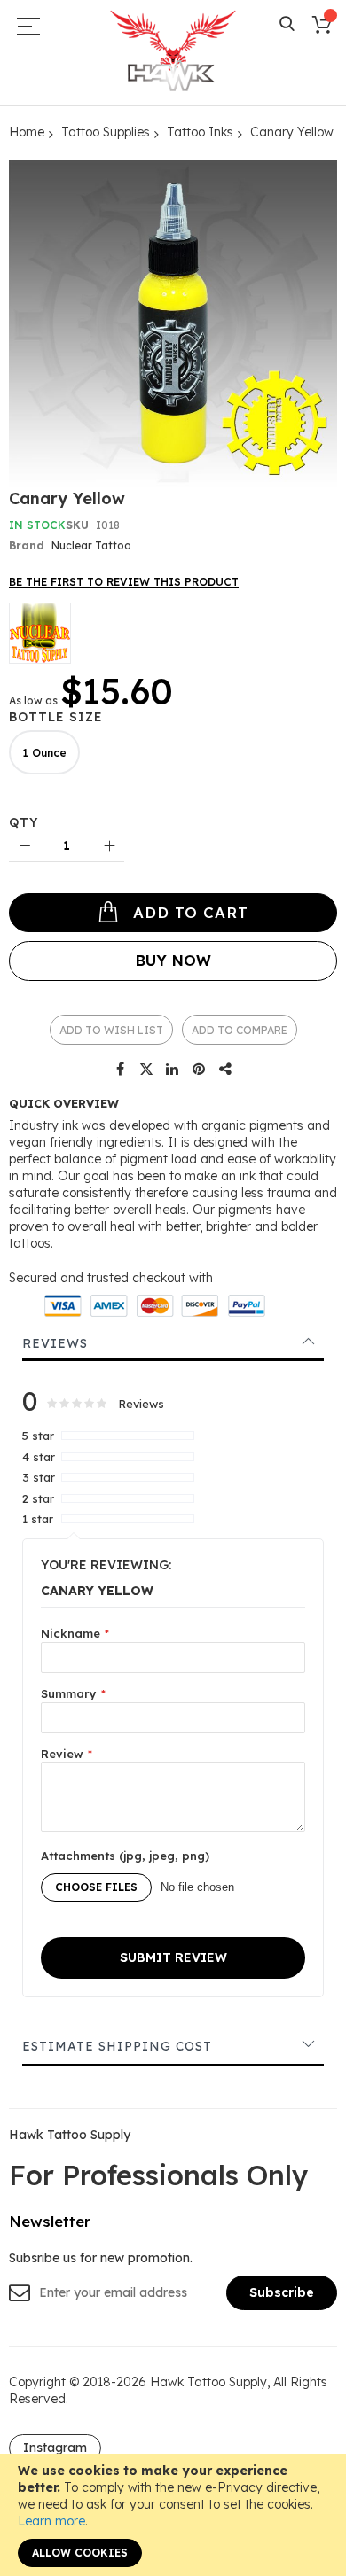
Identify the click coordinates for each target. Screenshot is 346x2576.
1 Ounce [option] (44, 753)
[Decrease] (24, 847)
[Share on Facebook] (120, 1070)
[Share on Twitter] (146, 1070)
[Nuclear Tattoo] (40, 633)
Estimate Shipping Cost (117, 2046)
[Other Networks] (226, 1070)
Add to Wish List (111, 1030)
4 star (39, 1457)
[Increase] (109, 847)
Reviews (55, 1343)
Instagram (55, 2448)
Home (27, 132)
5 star (38, 1436)
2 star (38, 1498)
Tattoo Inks (200, 132)
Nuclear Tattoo (91, 545)
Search (287, 24)
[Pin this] (200, 1070)
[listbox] (177, 755)
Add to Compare (240, 1030)
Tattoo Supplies (106, 132)
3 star (39, 1477)
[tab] (173, 1343)
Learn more (51, 2521)
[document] (173, 2515)
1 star (38, 1519)
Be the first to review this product (124, 582)
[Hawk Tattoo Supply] (173, 52)
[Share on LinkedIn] (173, 1070)
